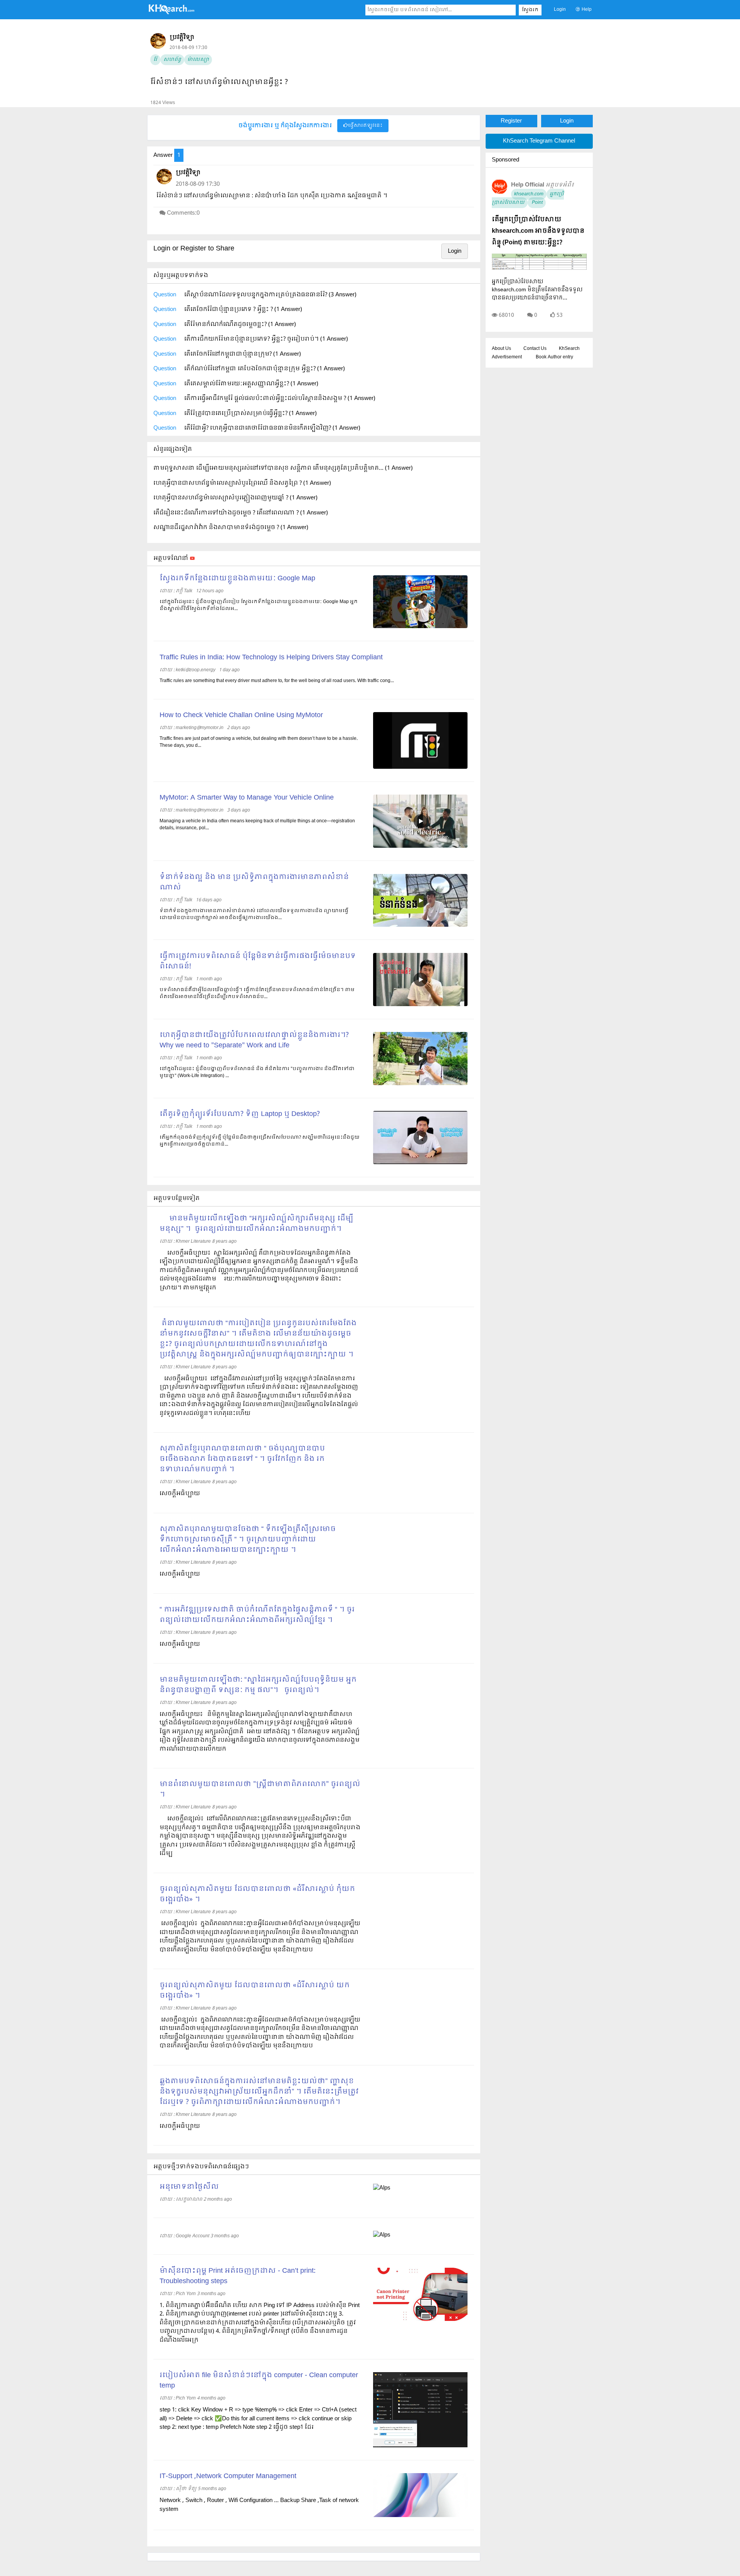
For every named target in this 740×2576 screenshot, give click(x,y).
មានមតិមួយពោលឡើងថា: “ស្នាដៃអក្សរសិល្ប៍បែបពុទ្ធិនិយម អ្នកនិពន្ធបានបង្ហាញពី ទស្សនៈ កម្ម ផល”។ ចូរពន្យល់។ (258, 1685)
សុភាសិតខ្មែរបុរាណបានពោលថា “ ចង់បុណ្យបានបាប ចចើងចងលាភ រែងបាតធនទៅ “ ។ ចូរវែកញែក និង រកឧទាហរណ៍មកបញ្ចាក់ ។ (242, 1459)
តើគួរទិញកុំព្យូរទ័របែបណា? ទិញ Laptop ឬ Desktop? (240, 1114)
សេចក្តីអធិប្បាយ (180, 2126)
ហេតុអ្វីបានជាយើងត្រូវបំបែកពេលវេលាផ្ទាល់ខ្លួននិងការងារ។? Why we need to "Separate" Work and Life (254, 1040)
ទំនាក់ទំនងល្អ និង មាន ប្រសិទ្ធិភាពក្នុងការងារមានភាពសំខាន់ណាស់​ (254, 882)
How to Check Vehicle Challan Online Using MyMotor (241, 715)
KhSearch (569, 349)
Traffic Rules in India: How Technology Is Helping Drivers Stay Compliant (271, 658)
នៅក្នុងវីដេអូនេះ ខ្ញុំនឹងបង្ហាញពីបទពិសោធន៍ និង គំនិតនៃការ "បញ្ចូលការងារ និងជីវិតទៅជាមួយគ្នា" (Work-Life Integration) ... (257, 1072)
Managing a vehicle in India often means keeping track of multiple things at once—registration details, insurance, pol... (257, 825)
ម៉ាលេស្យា (198, 60)
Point (537, 203)
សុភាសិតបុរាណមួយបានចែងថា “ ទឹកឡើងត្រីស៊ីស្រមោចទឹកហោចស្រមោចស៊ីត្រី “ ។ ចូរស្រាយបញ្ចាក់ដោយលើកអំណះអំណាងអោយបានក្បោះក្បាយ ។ (248, 1540)
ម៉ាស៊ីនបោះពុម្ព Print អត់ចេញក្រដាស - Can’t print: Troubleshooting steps (238, 2276)
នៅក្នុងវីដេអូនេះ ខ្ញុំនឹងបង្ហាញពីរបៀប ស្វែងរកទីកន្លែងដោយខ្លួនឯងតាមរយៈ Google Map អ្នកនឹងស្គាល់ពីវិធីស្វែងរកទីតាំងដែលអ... (259, 605)
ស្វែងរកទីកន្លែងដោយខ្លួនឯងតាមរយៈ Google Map (237, 579)
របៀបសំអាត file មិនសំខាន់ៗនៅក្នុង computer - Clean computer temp (259, 2381)
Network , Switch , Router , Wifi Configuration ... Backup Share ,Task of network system (259, 2505)
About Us (501, 349)
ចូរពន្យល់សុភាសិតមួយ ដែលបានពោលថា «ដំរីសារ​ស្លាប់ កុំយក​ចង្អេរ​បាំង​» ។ (257, 1894)
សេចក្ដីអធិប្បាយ (180, 1494)
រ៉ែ (155, 60)
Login (560, 10)
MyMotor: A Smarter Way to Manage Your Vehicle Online (247, 798)
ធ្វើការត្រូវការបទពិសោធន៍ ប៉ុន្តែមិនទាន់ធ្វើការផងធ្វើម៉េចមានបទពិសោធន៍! (258, 961)
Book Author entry (554, 357)
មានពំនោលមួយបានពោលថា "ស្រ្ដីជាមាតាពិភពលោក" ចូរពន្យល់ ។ (260, 1790)
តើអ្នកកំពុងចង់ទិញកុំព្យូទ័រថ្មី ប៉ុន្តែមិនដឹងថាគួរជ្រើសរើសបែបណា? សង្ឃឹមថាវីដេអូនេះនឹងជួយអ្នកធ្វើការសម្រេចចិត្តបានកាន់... (260, 1141)
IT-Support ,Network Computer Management (228, 2476)
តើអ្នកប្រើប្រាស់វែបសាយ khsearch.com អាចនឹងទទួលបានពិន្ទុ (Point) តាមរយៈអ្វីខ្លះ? (538, 231)
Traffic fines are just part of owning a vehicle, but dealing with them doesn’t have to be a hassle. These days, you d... (259, 742)
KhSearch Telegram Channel (539, 141)
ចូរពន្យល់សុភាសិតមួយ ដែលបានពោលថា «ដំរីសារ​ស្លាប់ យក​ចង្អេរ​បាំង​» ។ (255, 1991)
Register (511, 121)
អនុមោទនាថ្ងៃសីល (189, 2187)
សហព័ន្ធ (172, 60)
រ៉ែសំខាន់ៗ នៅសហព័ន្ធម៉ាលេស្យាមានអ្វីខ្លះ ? (219, 82)
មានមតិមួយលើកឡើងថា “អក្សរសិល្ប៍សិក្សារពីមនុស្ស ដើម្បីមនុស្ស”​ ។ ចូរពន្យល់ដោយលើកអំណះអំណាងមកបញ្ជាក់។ (256, 1224)
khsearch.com (529, 194)
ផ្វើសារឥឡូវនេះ (365, 126)
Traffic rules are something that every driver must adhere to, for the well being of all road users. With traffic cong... (277, 681)
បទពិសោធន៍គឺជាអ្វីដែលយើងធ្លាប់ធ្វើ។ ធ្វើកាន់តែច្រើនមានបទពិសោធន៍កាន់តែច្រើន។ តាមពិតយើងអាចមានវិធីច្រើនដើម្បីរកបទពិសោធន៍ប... (257, 993)
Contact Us (535, 349)
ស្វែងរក (530, 10)
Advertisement (507, 357)
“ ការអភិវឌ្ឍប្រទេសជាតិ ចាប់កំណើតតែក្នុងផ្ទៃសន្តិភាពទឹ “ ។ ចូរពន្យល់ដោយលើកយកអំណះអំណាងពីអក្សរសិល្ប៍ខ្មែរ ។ (257, 1615)
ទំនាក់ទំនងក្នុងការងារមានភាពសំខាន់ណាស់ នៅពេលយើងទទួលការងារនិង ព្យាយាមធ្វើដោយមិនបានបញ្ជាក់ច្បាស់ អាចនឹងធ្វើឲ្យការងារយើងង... (254, 914)
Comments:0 (183, 213)
